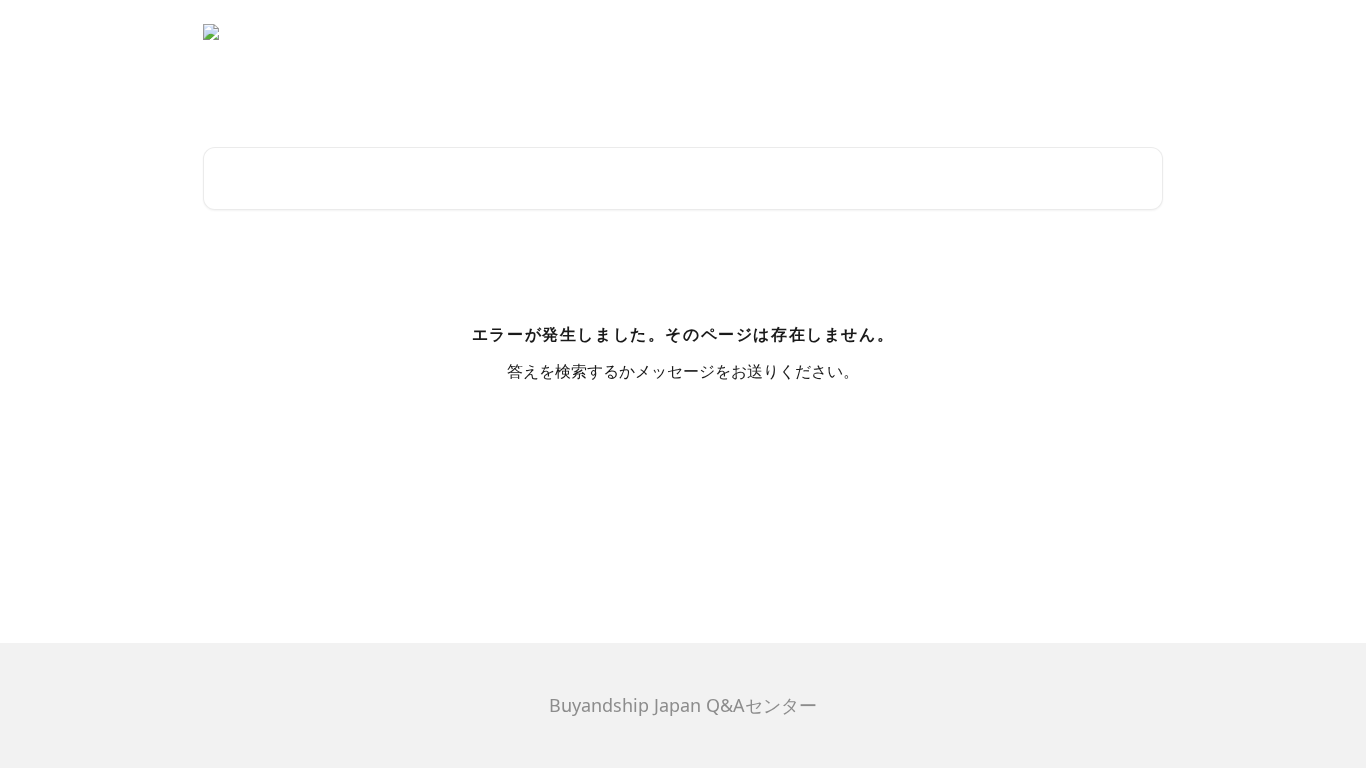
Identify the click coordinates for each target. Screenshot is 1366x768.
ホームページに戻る (1088, 32)
